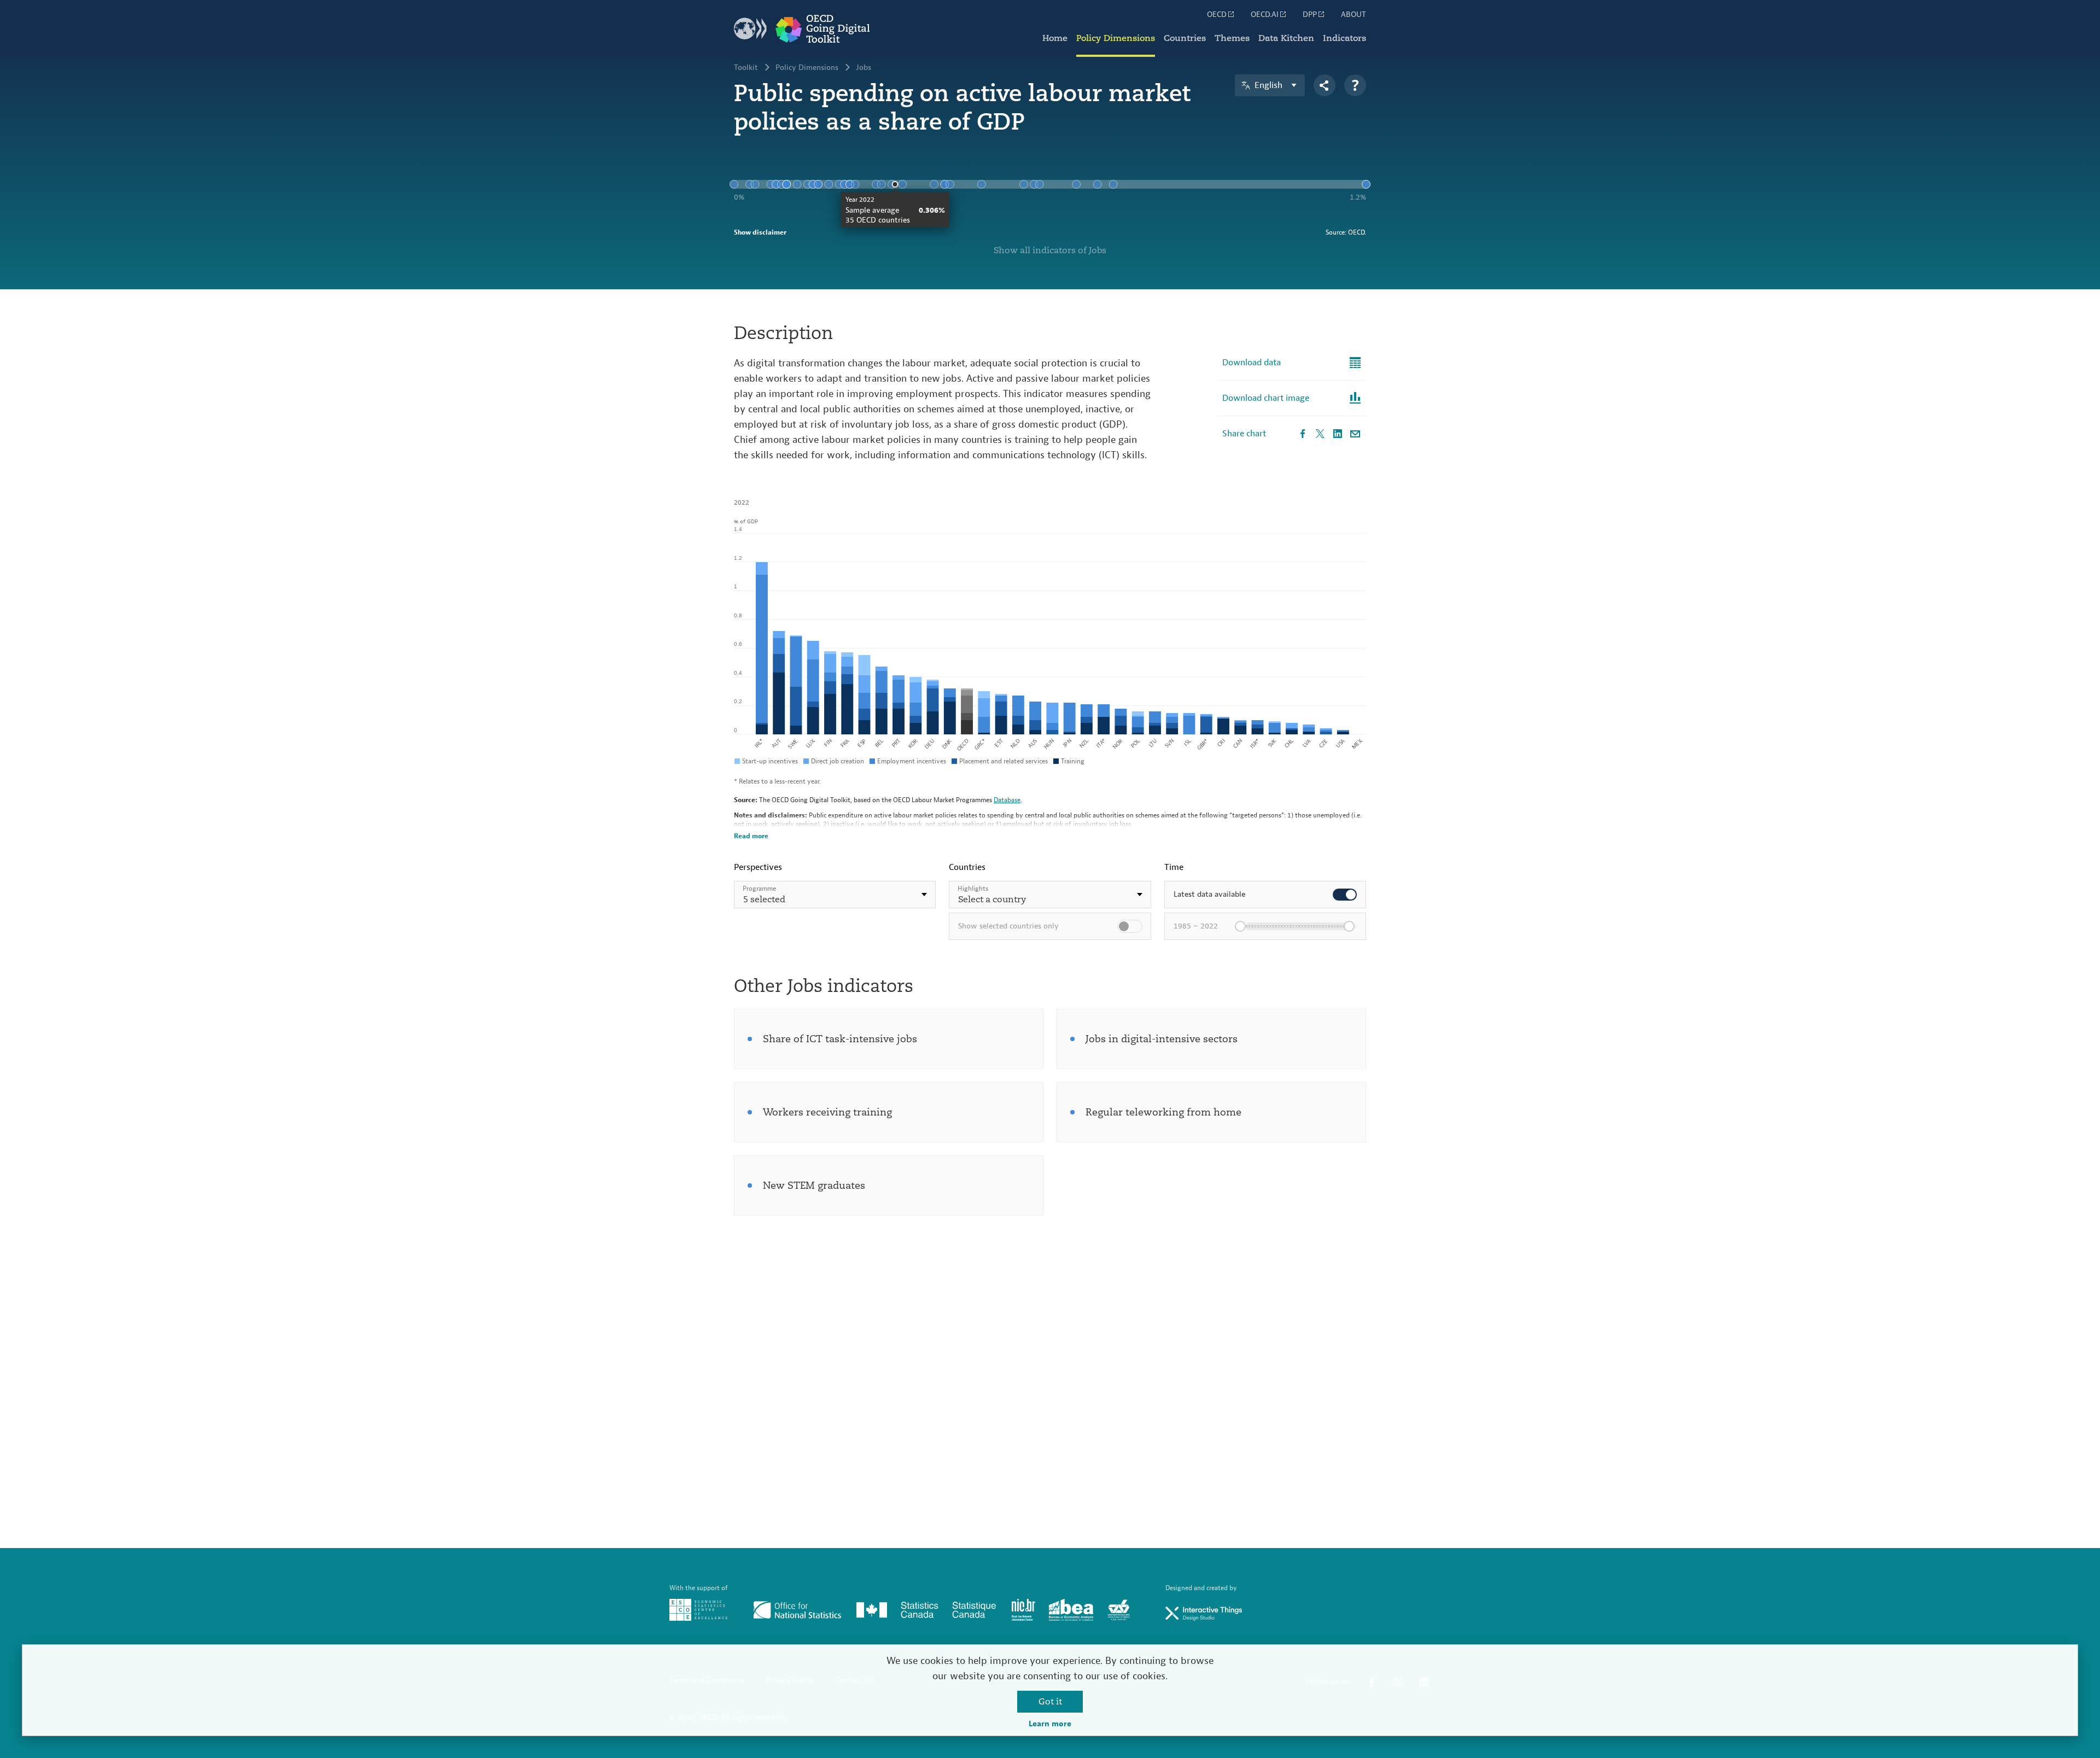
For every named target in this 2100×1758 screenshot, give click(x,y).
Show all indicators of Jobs (1050, 250)
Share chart (1244, 434)
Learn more (1050, 1724)
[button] (835, 895)
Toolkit (746, 68)
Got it (1050, 1702)
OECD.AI (1265, 15)
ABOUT (1354, 15)
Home (1055, 38)
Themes (1232, 38)
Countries (1185, 38)
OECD (1217, 15)
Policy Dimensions (1116, 38)
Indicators (1344, 38)
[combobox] (835, 895)
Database (1007, 800)
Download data (1252, 363)
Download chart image (1266, 398)
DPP (1310, 15)
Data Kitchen (1286, 38)
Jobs (864, 68)
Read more (751, 836)
